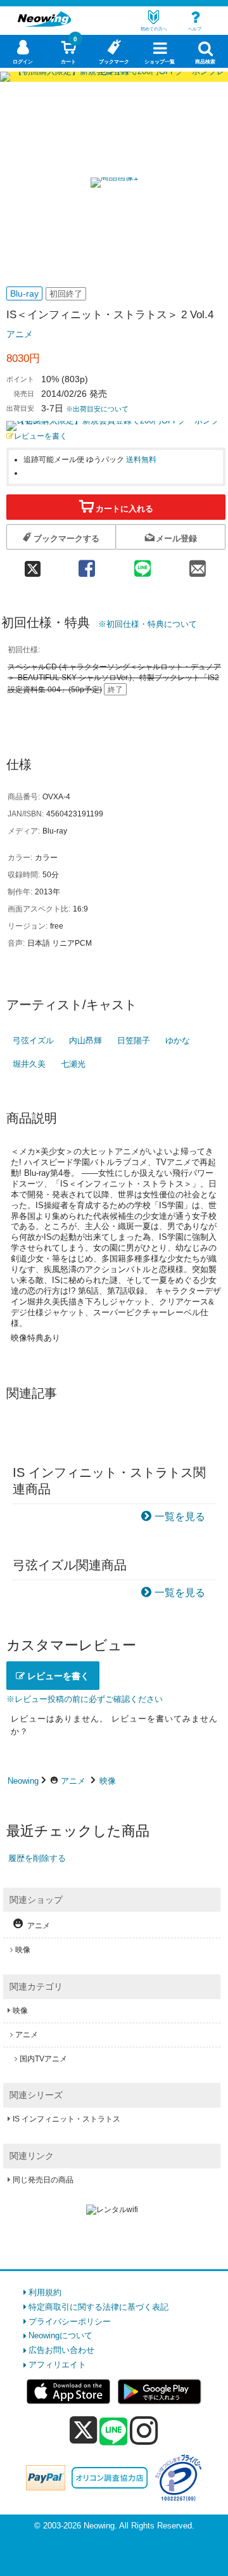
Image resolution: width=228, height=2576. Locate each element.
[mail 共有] (197, 564)
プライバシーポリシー (70, 2322)
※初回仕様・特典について (148, 624)
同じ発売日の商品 (43, 2180)
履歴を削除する (37, 1858)
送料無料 (141, 459)
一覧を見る (180, 1517)
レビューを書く (41, 436)
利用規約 (45, 2292)
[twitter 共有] (33, 564)
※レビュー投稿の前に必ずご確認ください (85, 1699)
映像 (108, 1781)
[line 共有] (142, 564)
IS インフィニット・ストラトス (66, 2119)
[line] (113, 2432)
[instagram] (144, 2430)
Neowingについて (60, 2335)
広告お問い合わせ (61, 2350)
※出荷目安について (97, 409)
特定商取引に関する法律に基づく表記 (98, 2307)
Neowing (23, 1781)
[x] (83, 2431)
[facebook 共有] (87, 564)
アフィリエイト (57, 2365)
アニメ (20, 334)
